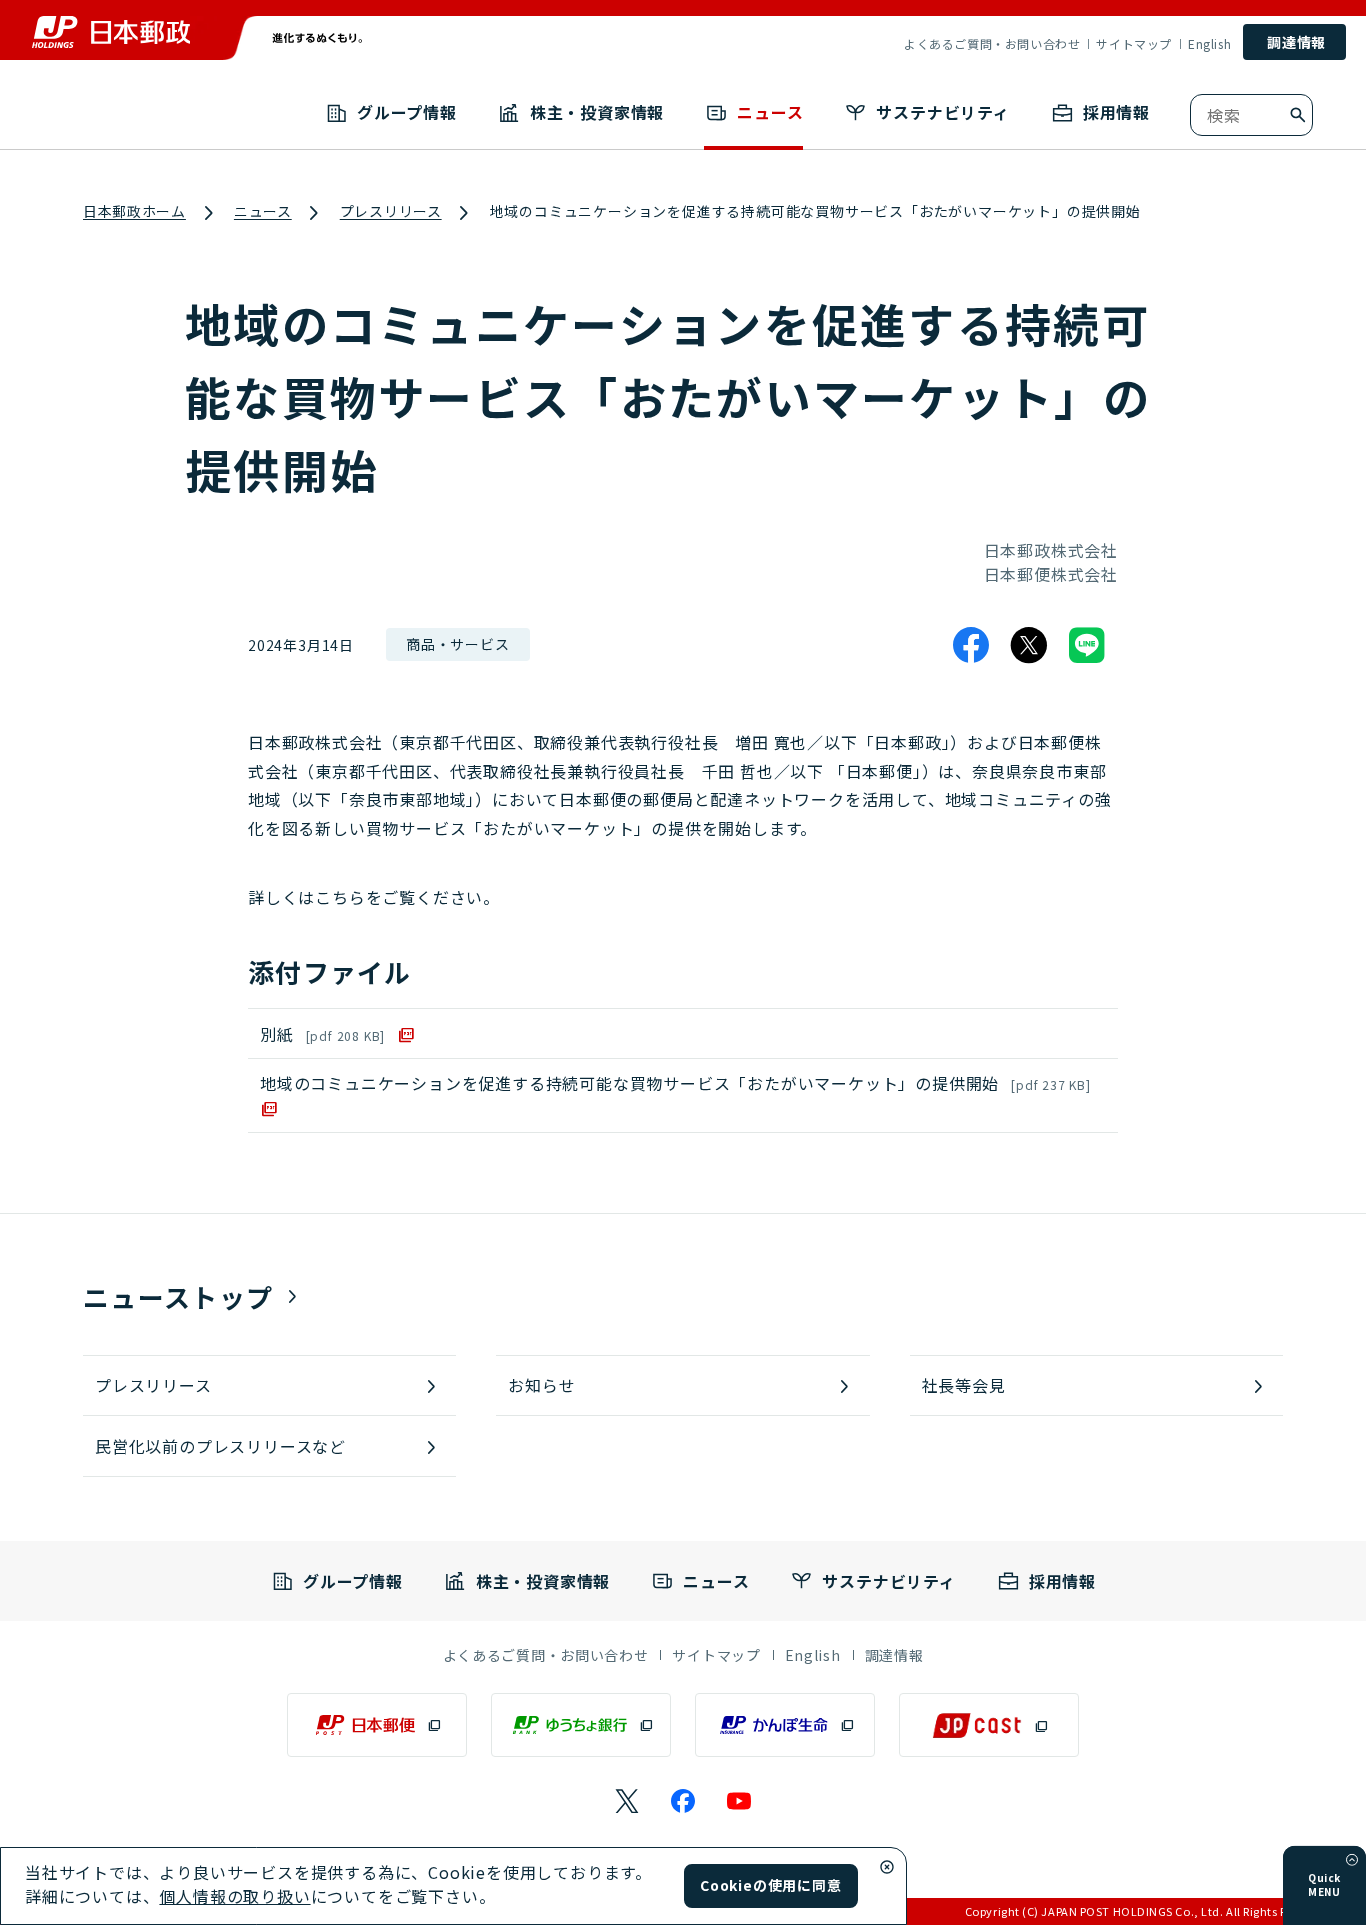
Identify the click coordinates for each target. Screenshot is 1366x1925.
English (1209, 44)
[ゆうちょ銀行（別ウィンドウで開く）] (581, 1725)
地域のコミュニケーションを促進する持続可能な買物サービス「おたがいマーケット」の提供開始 (675, 1083)
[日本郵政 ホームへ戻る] (111, 32)
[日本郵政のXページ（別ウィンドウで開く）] (627, 1801)
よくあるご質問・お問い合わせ (992, 44)
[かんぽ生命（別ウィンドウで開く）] (785, 1725)
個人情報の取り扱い (234, 1896)
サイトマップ (1134, 44)
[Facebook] (971, 645)
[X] (1029, 645)
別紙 (322, 1034)
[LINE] (1087, 645)
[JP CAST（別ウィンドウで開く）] (989, 1725)
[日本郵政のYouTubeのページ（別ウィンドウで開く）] (739, 1801)
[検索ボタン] (1298, 115)
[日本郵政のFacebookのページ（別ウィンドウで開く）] (683, 1801)
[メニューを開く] (1352, 1860)
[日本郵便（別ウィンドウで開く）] (377, 1725)
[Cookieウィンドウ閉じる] (887, 1867)
